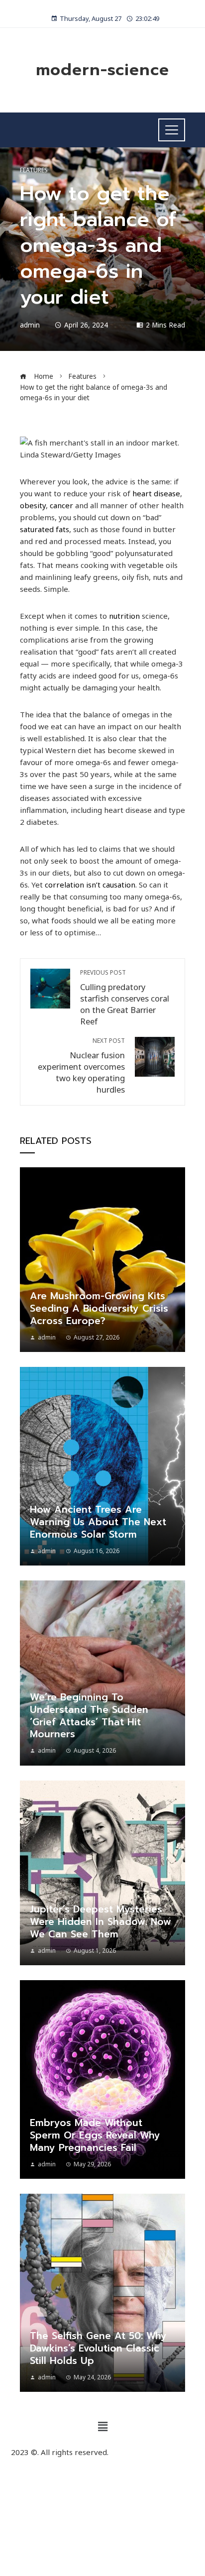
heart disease (156, 493)
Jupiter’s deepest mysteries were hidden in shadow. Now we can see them (101, 1922)
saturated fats (45, 529)
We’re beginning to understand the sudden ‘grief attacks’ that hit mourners (89, 1716)
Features (34, 170)
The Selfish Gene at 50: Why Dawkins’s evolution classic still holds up (98, 2348)
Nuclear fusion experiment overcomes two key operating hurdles (81, 1066)
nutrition (124, 616)
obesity (33, 505)
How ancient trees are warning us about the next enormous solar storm (98, 1522)
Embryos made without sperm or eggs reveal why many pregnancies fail (95, 2135)
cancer (61, 505)
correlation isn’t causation (90, 885)
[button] (102, 2426)
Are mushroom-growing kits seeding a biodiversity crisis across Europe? (99, 1308)
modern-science (102, 70)
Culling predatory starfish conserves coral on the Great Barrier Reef (125, 998)
